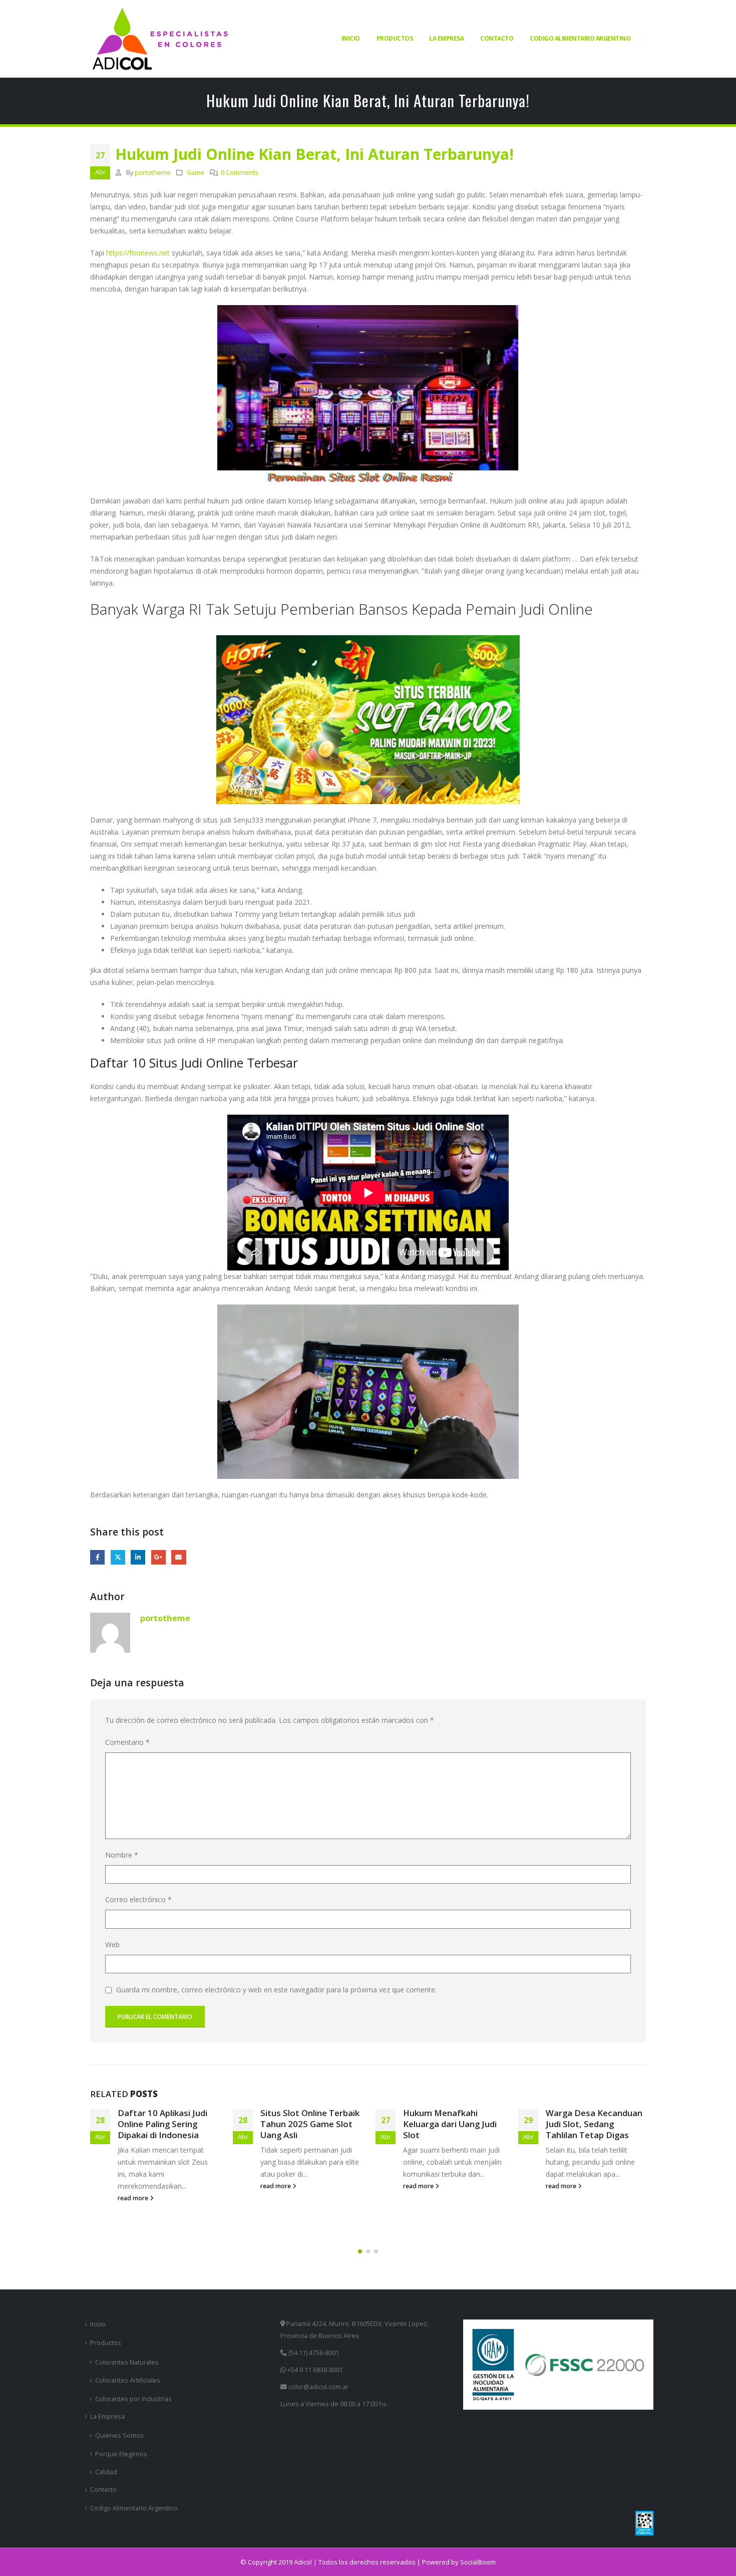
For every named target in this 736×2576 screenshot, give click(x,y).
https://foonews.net (138, 253)
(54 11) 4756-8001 (313, 2353)
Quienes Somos (119, 2435)
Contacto (497, 38)
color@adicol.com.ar (318, 2387)
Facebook (97, 1557)
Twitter (118, 1557)
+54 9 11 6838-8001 (314, 2370)
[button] (360, 2251)
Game (196, 173)
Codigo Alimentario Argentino (580, 38)
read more (134, 2186)
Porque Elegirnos (121, 2454)
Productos (395, 38)
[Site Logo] (160, 39)
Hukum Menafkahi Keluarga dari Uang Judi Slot (307, 2124)
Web (112, 1945)
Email (178, 1557)
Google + (158, 1557)
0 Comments (240, 173)
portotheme (153, 173)
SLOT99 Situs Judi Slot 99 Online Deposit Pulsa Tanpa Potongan (594, 2124)
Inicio (351, 38)
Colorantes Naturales (127, 2362)
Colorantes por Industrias (133, 2399)
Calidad (106, 2472)
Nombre (122, 1855)
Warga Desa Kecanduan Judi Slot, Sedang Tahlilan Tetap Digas (451, 2124)
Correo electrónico (138, 1899)
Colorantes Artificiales (128, 2380)
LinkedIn (138, 1557)
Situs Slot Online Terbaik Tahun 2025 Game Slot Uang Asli (167, 2124)
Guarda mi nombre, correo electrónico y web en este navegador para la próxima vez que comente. (276, 1990)
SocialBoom (478, 2562)
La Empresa (446, 38)
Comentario (127, 1742)
